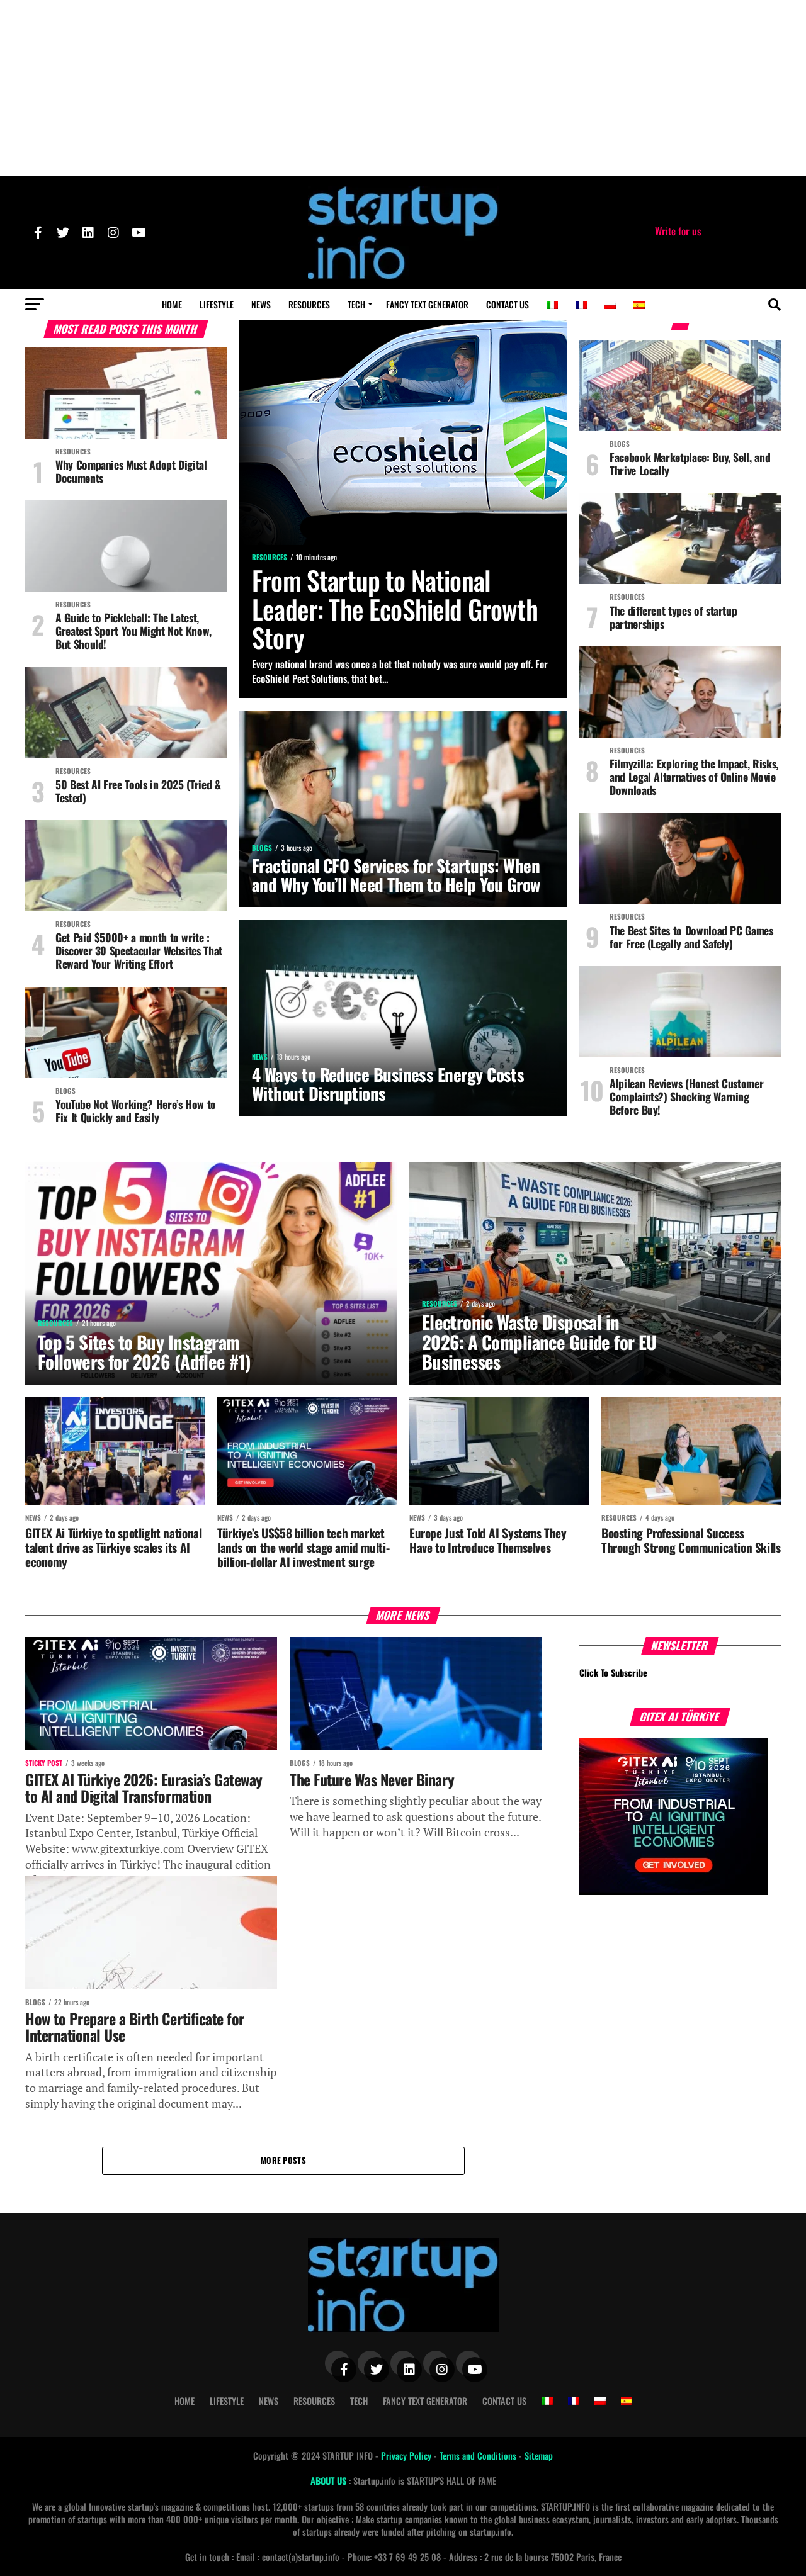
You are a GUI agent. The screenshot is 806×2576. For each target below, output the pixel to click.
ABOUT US (330, 2481)
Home (172, 304)
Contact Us (508, 304)
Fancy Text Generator (427, 304)
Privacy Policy (407, 2455)
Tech (356, 304)
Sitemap (539, 2455)
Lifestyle (217, 304)
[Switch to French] (581, 305)
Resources (309, 304)
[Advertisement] (403, 88)
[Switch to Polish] (610, 305)
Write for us (678, 231)
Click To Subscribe (613, 1673)
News (261, 304)
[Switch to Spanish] (639, 305)
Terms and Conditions (479, 2455)
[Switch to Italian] (552, 305)
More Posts (283, 2160)
